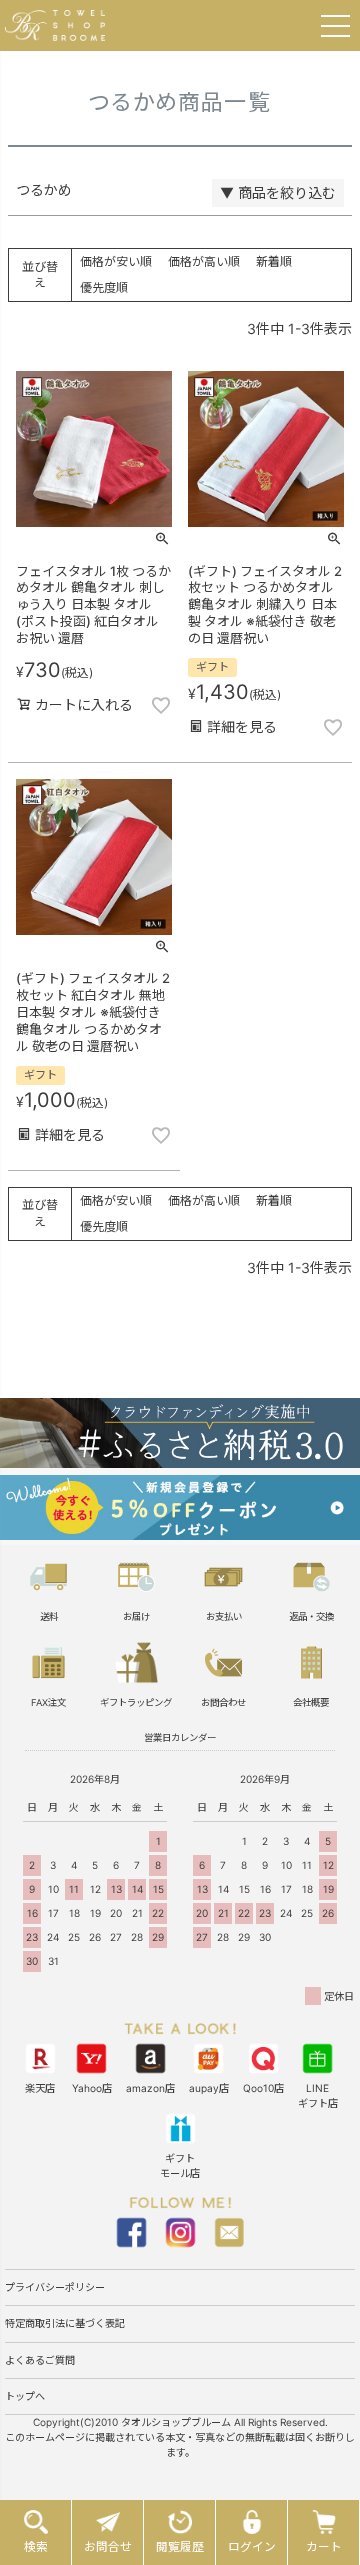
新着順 (274, 261)
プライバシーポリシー (55, 2287)
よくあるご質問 (40, 2360)
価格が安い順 (116, 261)
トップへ (25, 2396)
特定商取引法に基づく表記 (65, 2323)
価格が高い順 (204, 261)
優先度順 (104, 287)
